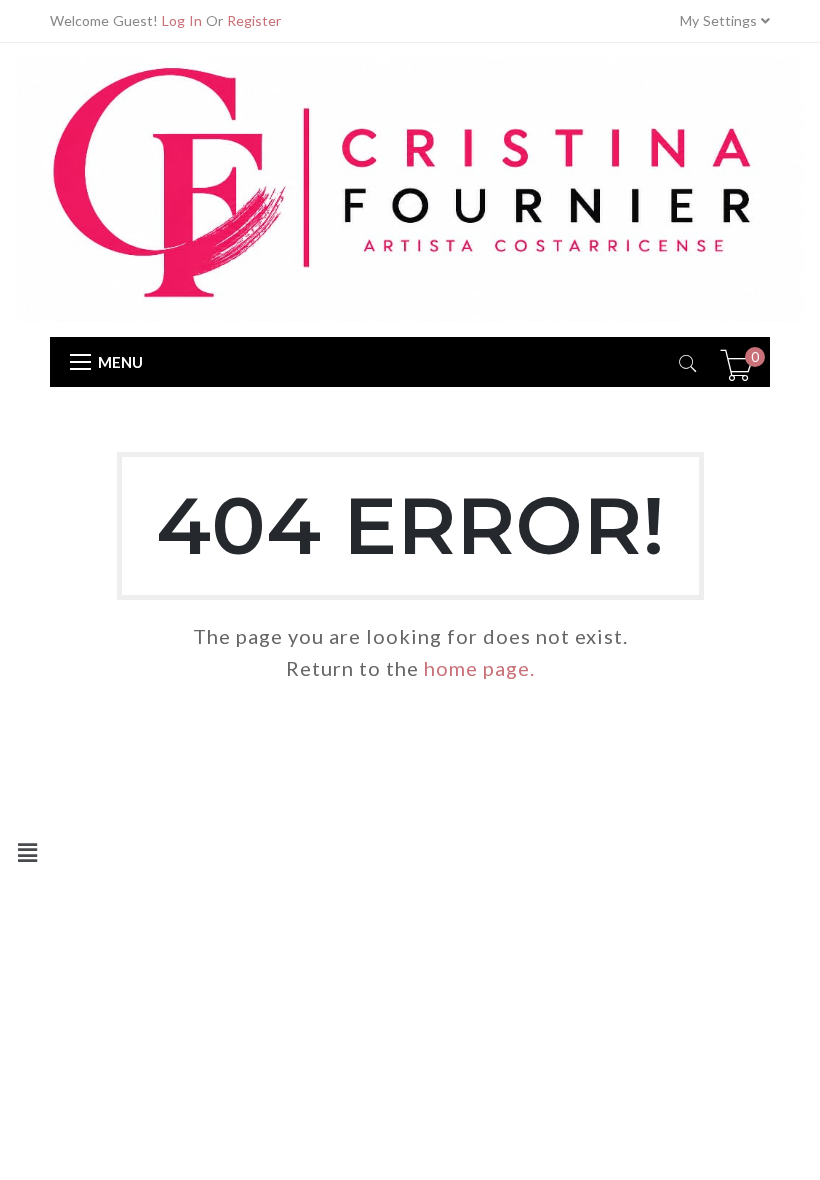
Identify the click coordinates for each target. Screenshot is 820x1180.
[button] (27, 852)
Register (254, 20)
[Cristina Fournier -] (410, 188)
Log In (182, 20)
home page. (479, 668)
